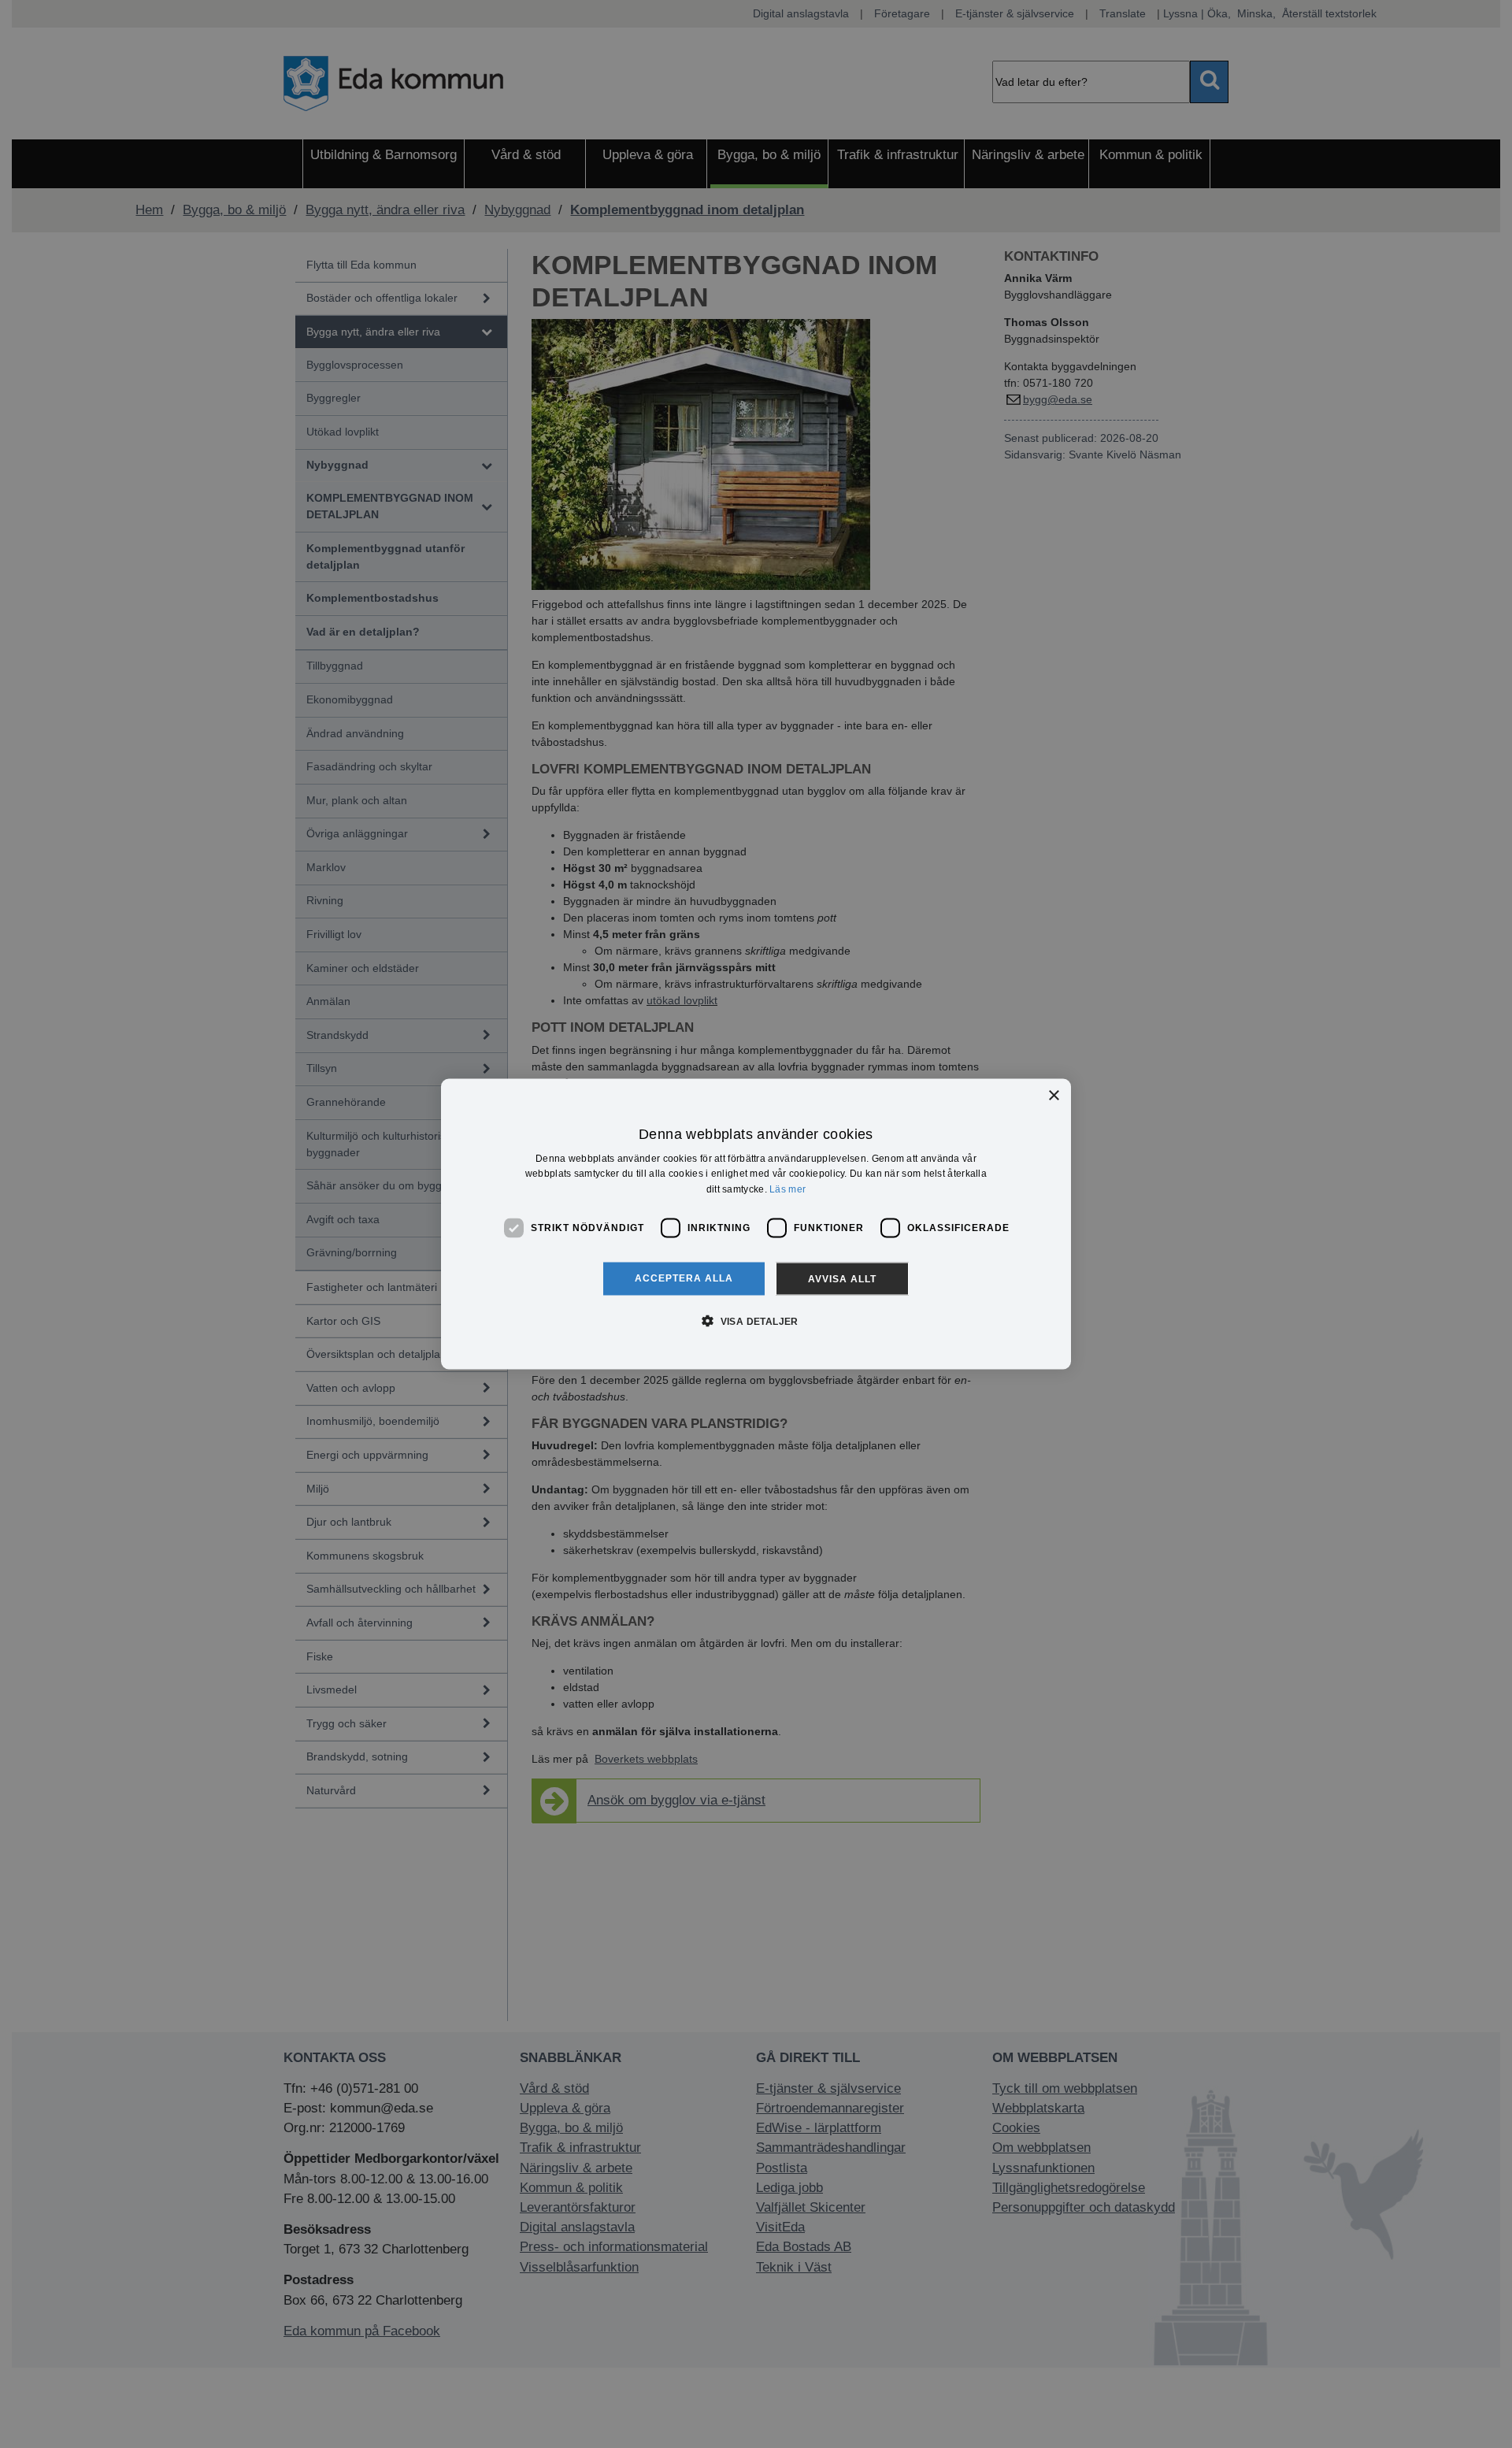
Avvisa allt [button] (842, 1278)
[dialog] (756, 1224)
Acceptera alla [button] (684, 1278)
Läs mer (787, 1189)
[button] (756, 1320)
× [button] (1053, 1096)
